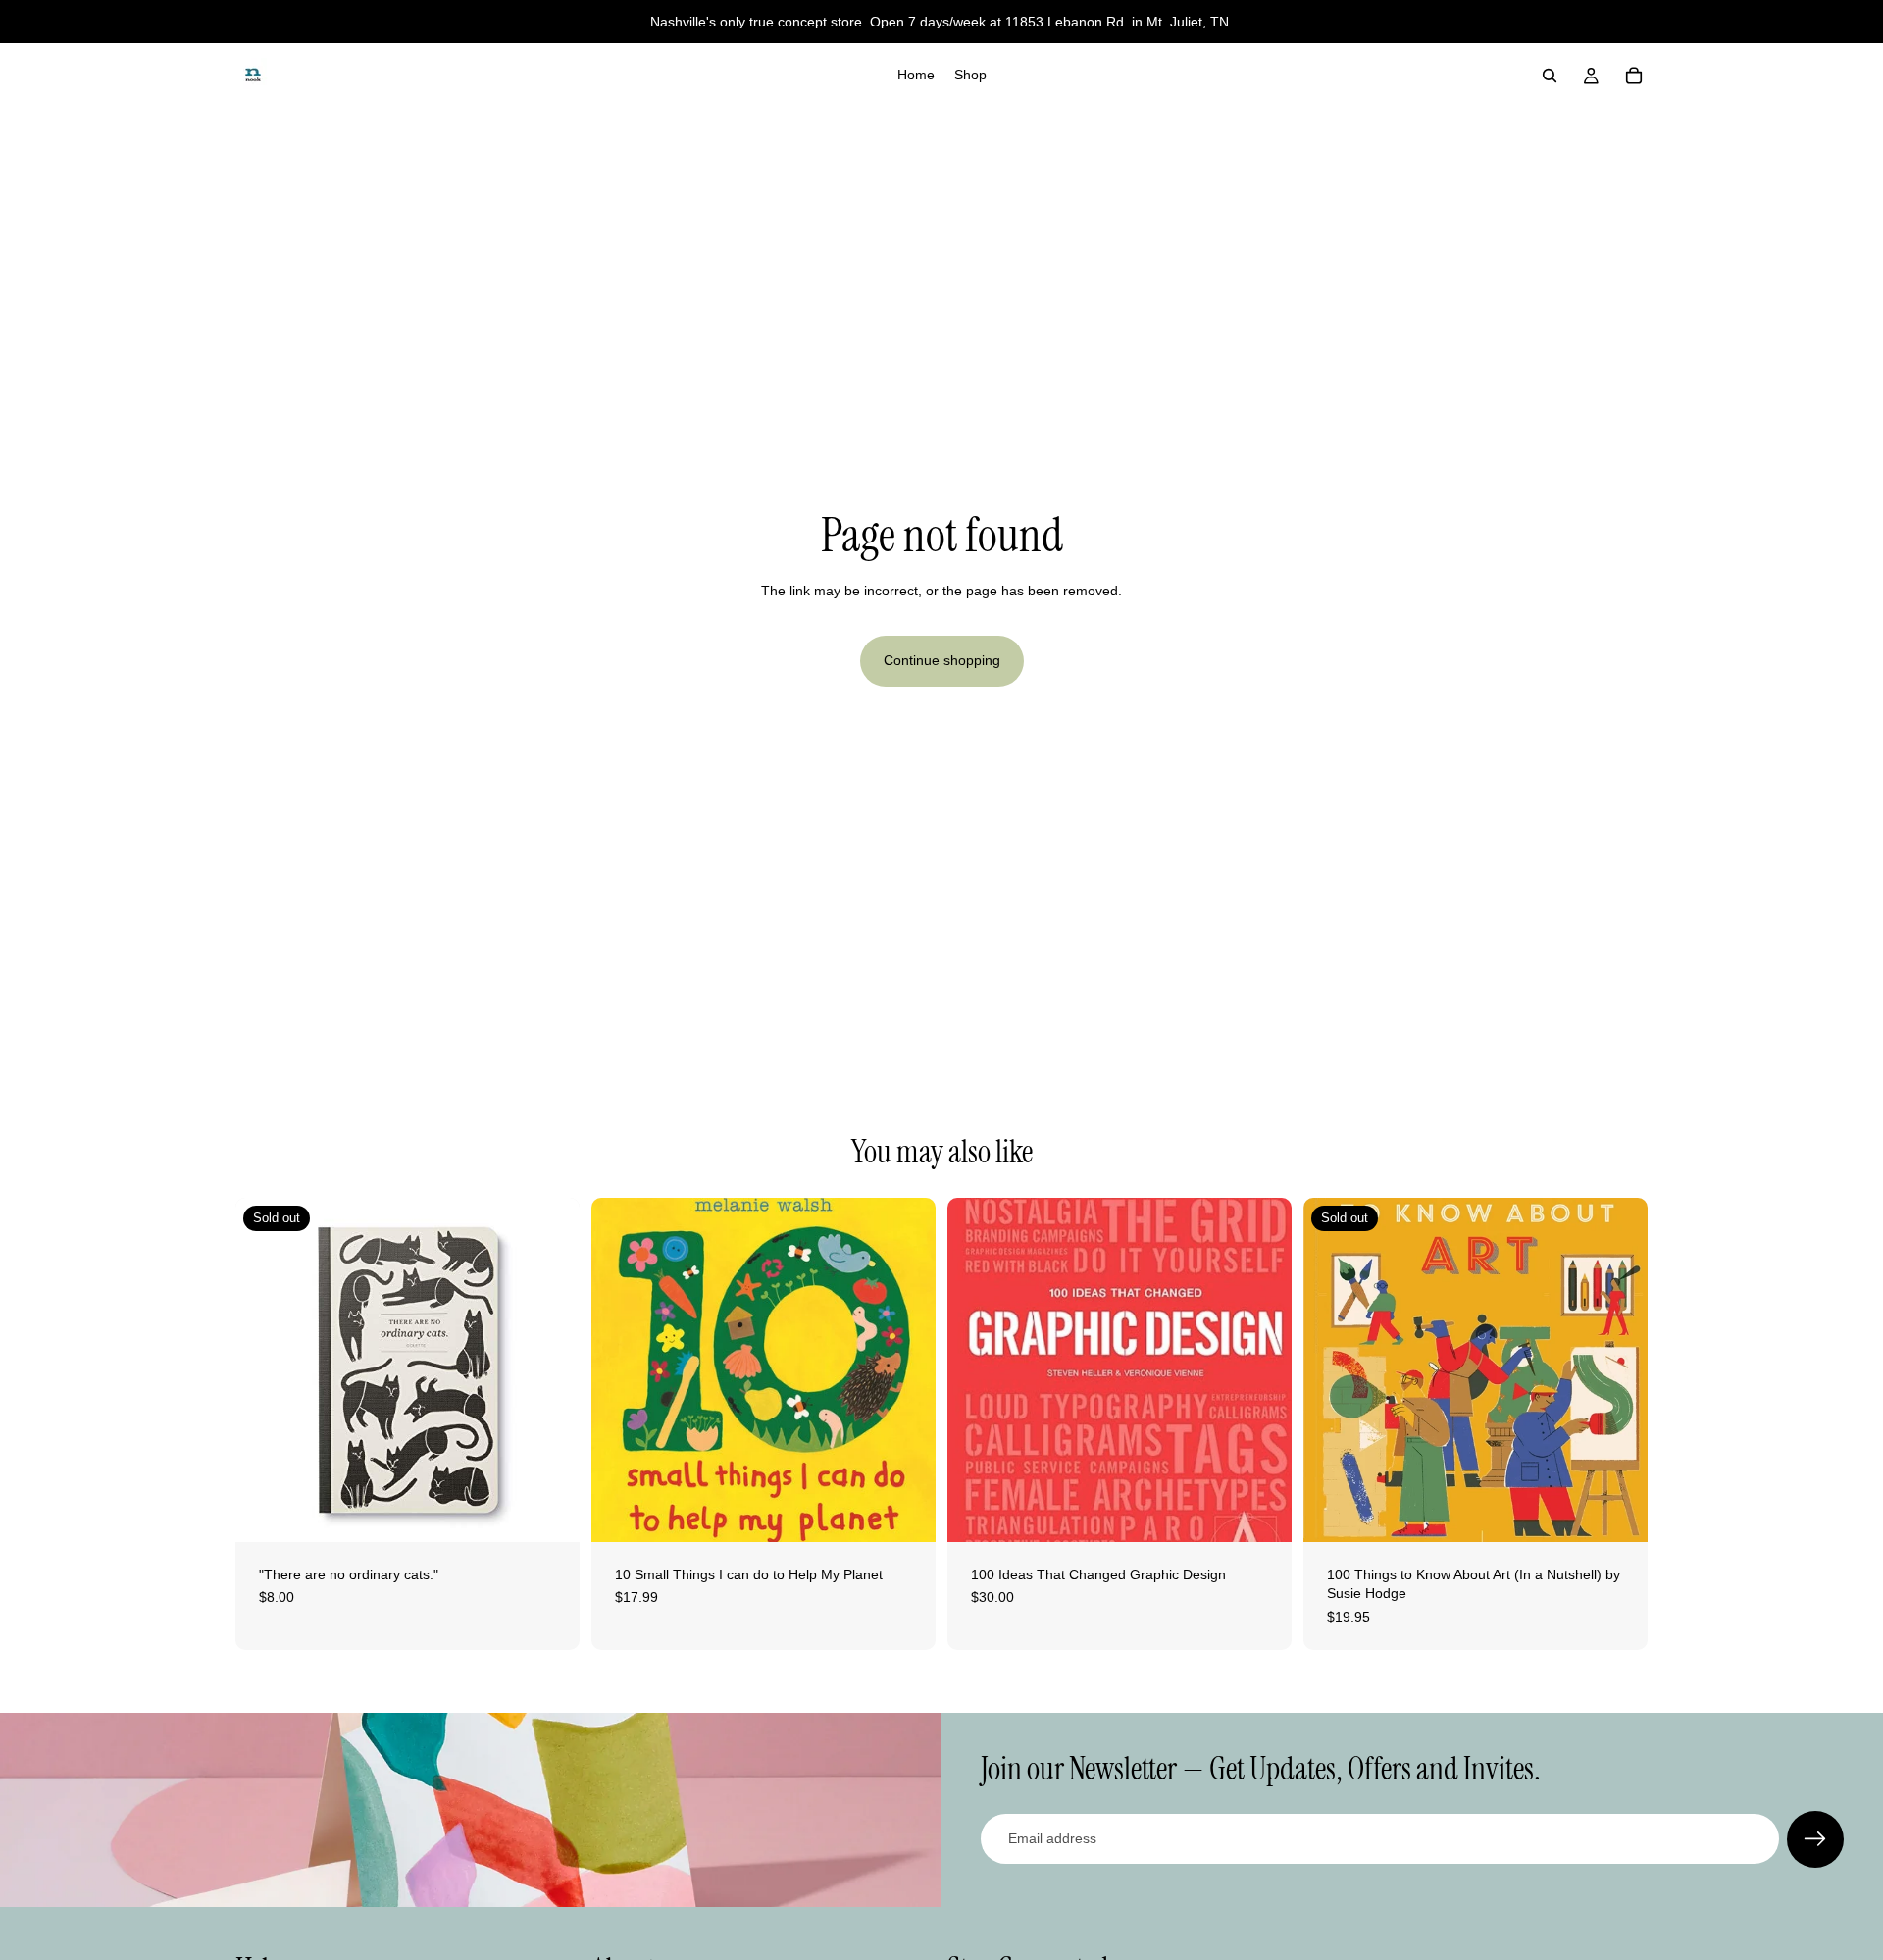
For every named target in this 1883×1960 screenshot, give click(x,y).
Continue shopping (942, 660)
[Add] (905, 1512)
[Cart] (1634, 76)
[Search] (1550, 76)
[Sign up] (1815, 1839)
